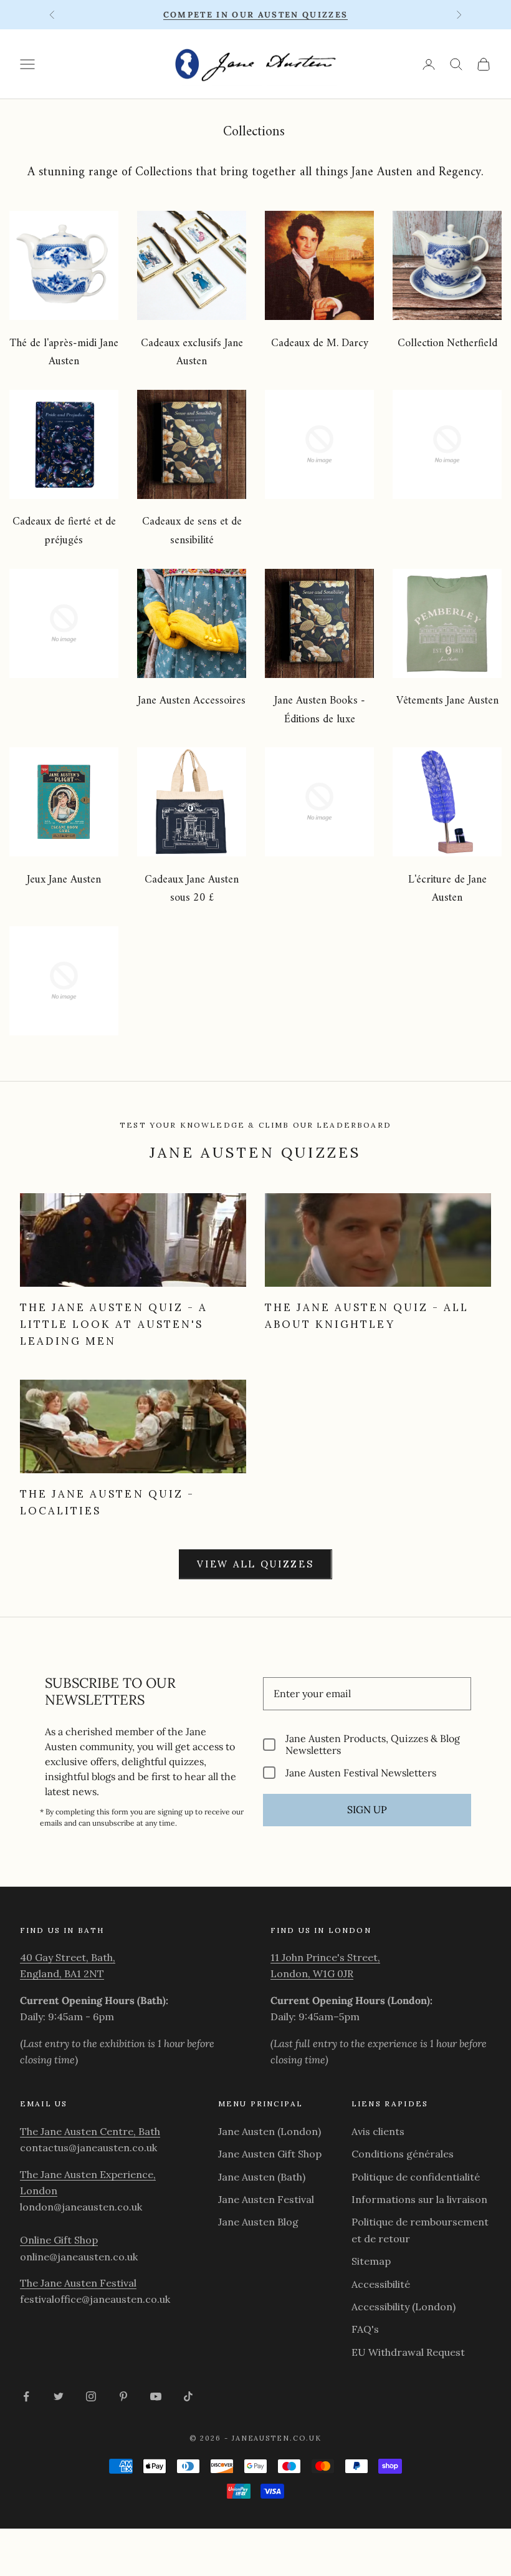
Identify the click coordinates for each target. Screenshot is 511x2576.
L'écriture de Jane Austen (447, 889)
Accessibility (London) (404, 2307)
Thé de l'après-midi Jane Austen (64, 353)
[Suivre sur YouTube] (156, 2396)
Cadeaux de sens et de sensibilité (192, 531)
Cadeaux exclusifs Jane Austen (192, 353)
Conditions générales (403, 2154)
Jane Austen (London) (270, 2131)
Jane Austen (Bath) (262, 2177)
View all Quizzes (255, 1564)
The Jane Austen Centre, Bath (90, 2131)
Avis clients (378, 2131)
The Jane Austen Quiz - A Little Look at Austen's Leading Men (114, 1324)
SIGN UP (367, 1809)
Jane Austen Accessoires (192, 701)
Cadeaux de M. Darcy (320, 343)
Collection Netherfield (447, 343)
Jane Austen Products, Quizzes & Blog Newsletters (373, 1745)
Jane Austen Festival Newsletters (361, 1772)
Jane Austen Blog (258, 2222)
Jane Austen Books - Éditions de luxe (320, 710)
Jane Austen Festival (266, 2199)
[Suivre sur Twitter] (59, 2396)
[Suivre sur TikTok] (188, 2396)
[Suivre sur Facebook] (26, 2396)
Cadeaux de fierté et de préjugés (64, 531)
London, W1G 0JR (312, 1973)
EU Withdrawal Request (408, 2352)
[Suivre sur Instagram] (91, 2396)
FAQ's (365, 2329)
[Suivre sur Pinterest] (123, 2396)
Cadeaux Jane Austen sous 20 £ (192, 889)
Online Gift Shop (59, 2240)
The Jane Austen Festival (78, 2283)
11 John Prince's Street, (325, 1957)
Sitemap (371, 2261)
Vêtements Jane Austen (447, 701)
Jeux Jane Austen (64, 880)
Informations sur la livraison (419, 2199)
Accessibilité (381, 2284)
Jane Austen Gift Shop (270, 2154)
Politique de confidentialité (416, 2177)
